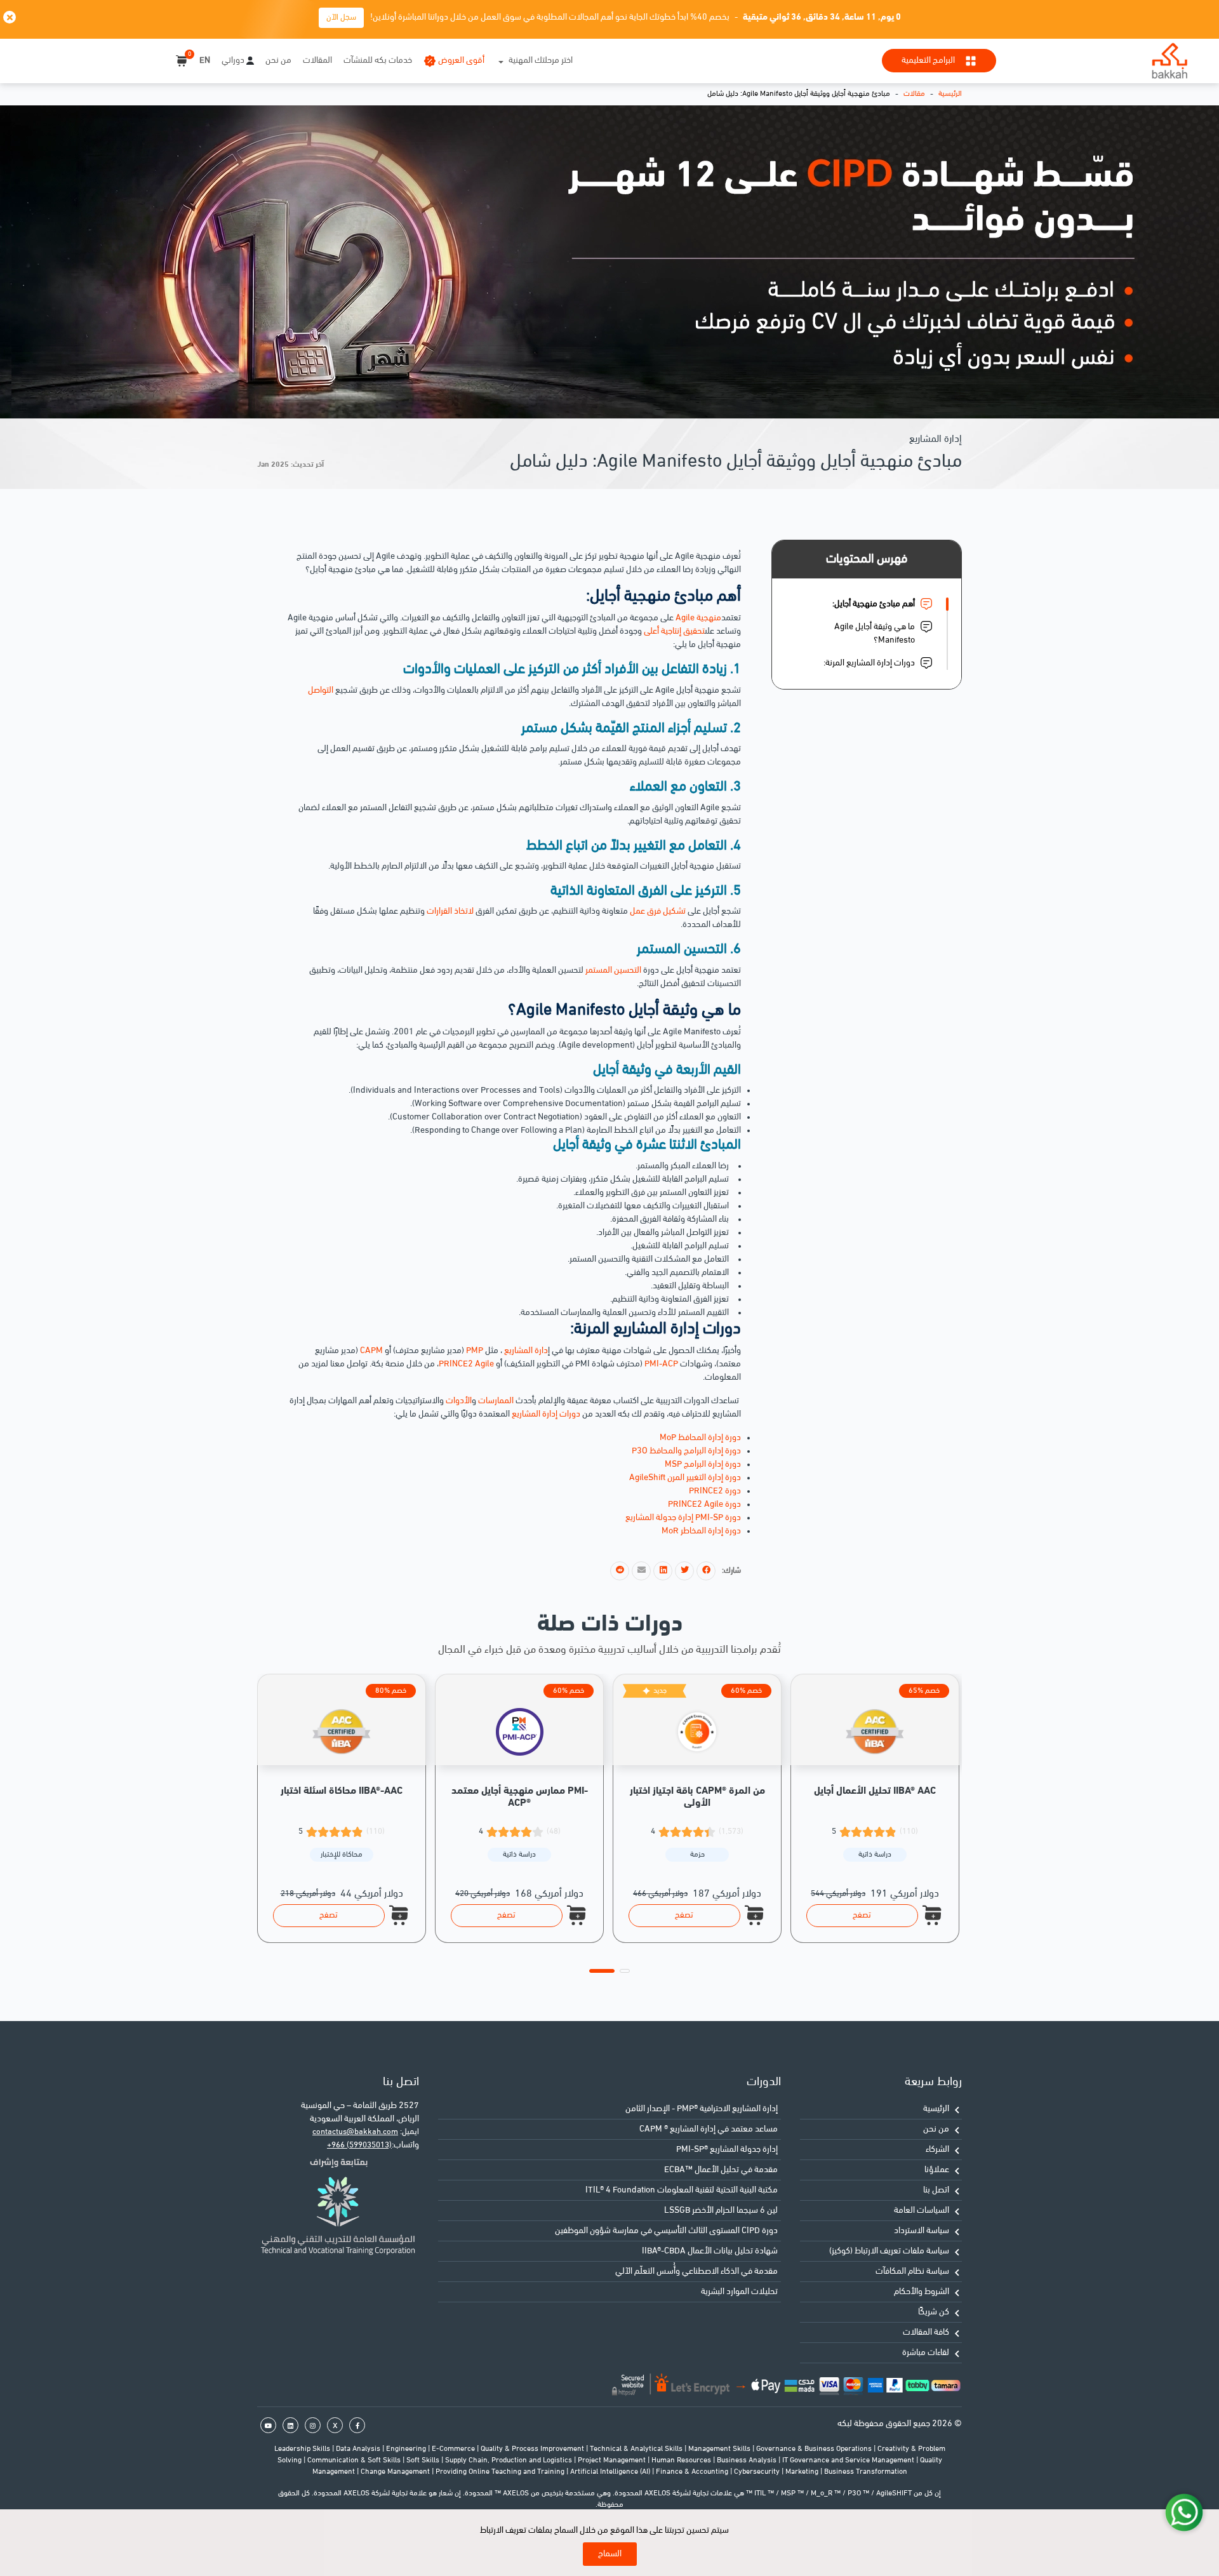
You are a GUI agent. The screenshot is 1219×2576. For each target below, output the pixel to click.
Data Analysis (359, 2449)
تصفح (329, 1915)
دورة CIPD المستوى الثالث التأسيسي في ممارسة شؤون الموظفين (666, 2231)
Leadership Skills (303, 2449)
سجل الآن (341, 17)
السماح (610, 2554)
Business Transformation (866, 2472)
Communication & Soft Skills (355, 2460)
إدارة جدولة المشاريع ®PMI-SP (727, 2150)
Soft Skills (424, 2460)
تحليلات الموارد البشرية (739, 2292)
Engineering (407, 2449)
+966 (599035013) (359, 2145)
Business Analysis (748, 2460)
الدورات (764, 2082)
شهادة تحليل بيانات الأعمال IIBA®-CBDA (710, 2251)
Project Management (613, 2460)
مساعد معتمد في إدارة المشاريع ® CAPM (709, 2129)
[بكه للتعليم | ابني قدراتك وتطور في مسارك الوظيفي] (1169, 61)
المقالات (317, 61)
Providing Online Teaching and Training (501, 2472)
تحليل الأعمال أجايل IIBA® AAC (875, 1791)
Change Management (396, 2472)
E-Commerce (454, 2449)
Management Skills (720, 2449)
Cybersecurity (758, 2472)
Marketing (803, 2472)
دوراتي (233, 61)
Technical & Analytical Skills (637, 2449)
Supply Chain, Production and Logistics (510, 2460)
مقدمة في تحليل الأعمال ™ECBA (721, 2170)
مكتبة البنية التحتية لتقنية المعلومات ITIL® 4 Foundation (682, 2190)
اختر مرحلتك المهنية (541, 61)
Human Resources (682, 2460)
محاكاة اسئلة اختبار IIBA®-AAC (342, 1791)
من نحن (278, 61)
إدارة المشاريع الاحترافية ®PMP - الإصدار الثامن (702, 2109)
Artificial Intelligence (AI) (611, 2472)
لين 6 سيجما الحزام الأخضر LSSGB (721, 2211)
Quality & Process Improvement (533, 2449)
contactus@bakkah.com (355, 2132)
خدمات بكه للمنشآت (378, 61)
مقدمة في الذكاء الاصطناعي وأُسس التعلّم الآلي (696, 2272)
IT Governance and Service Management (849, 2460)
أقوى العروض (461, 61)
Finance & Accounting (693, 2472)
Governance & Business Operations (815, 2449)
